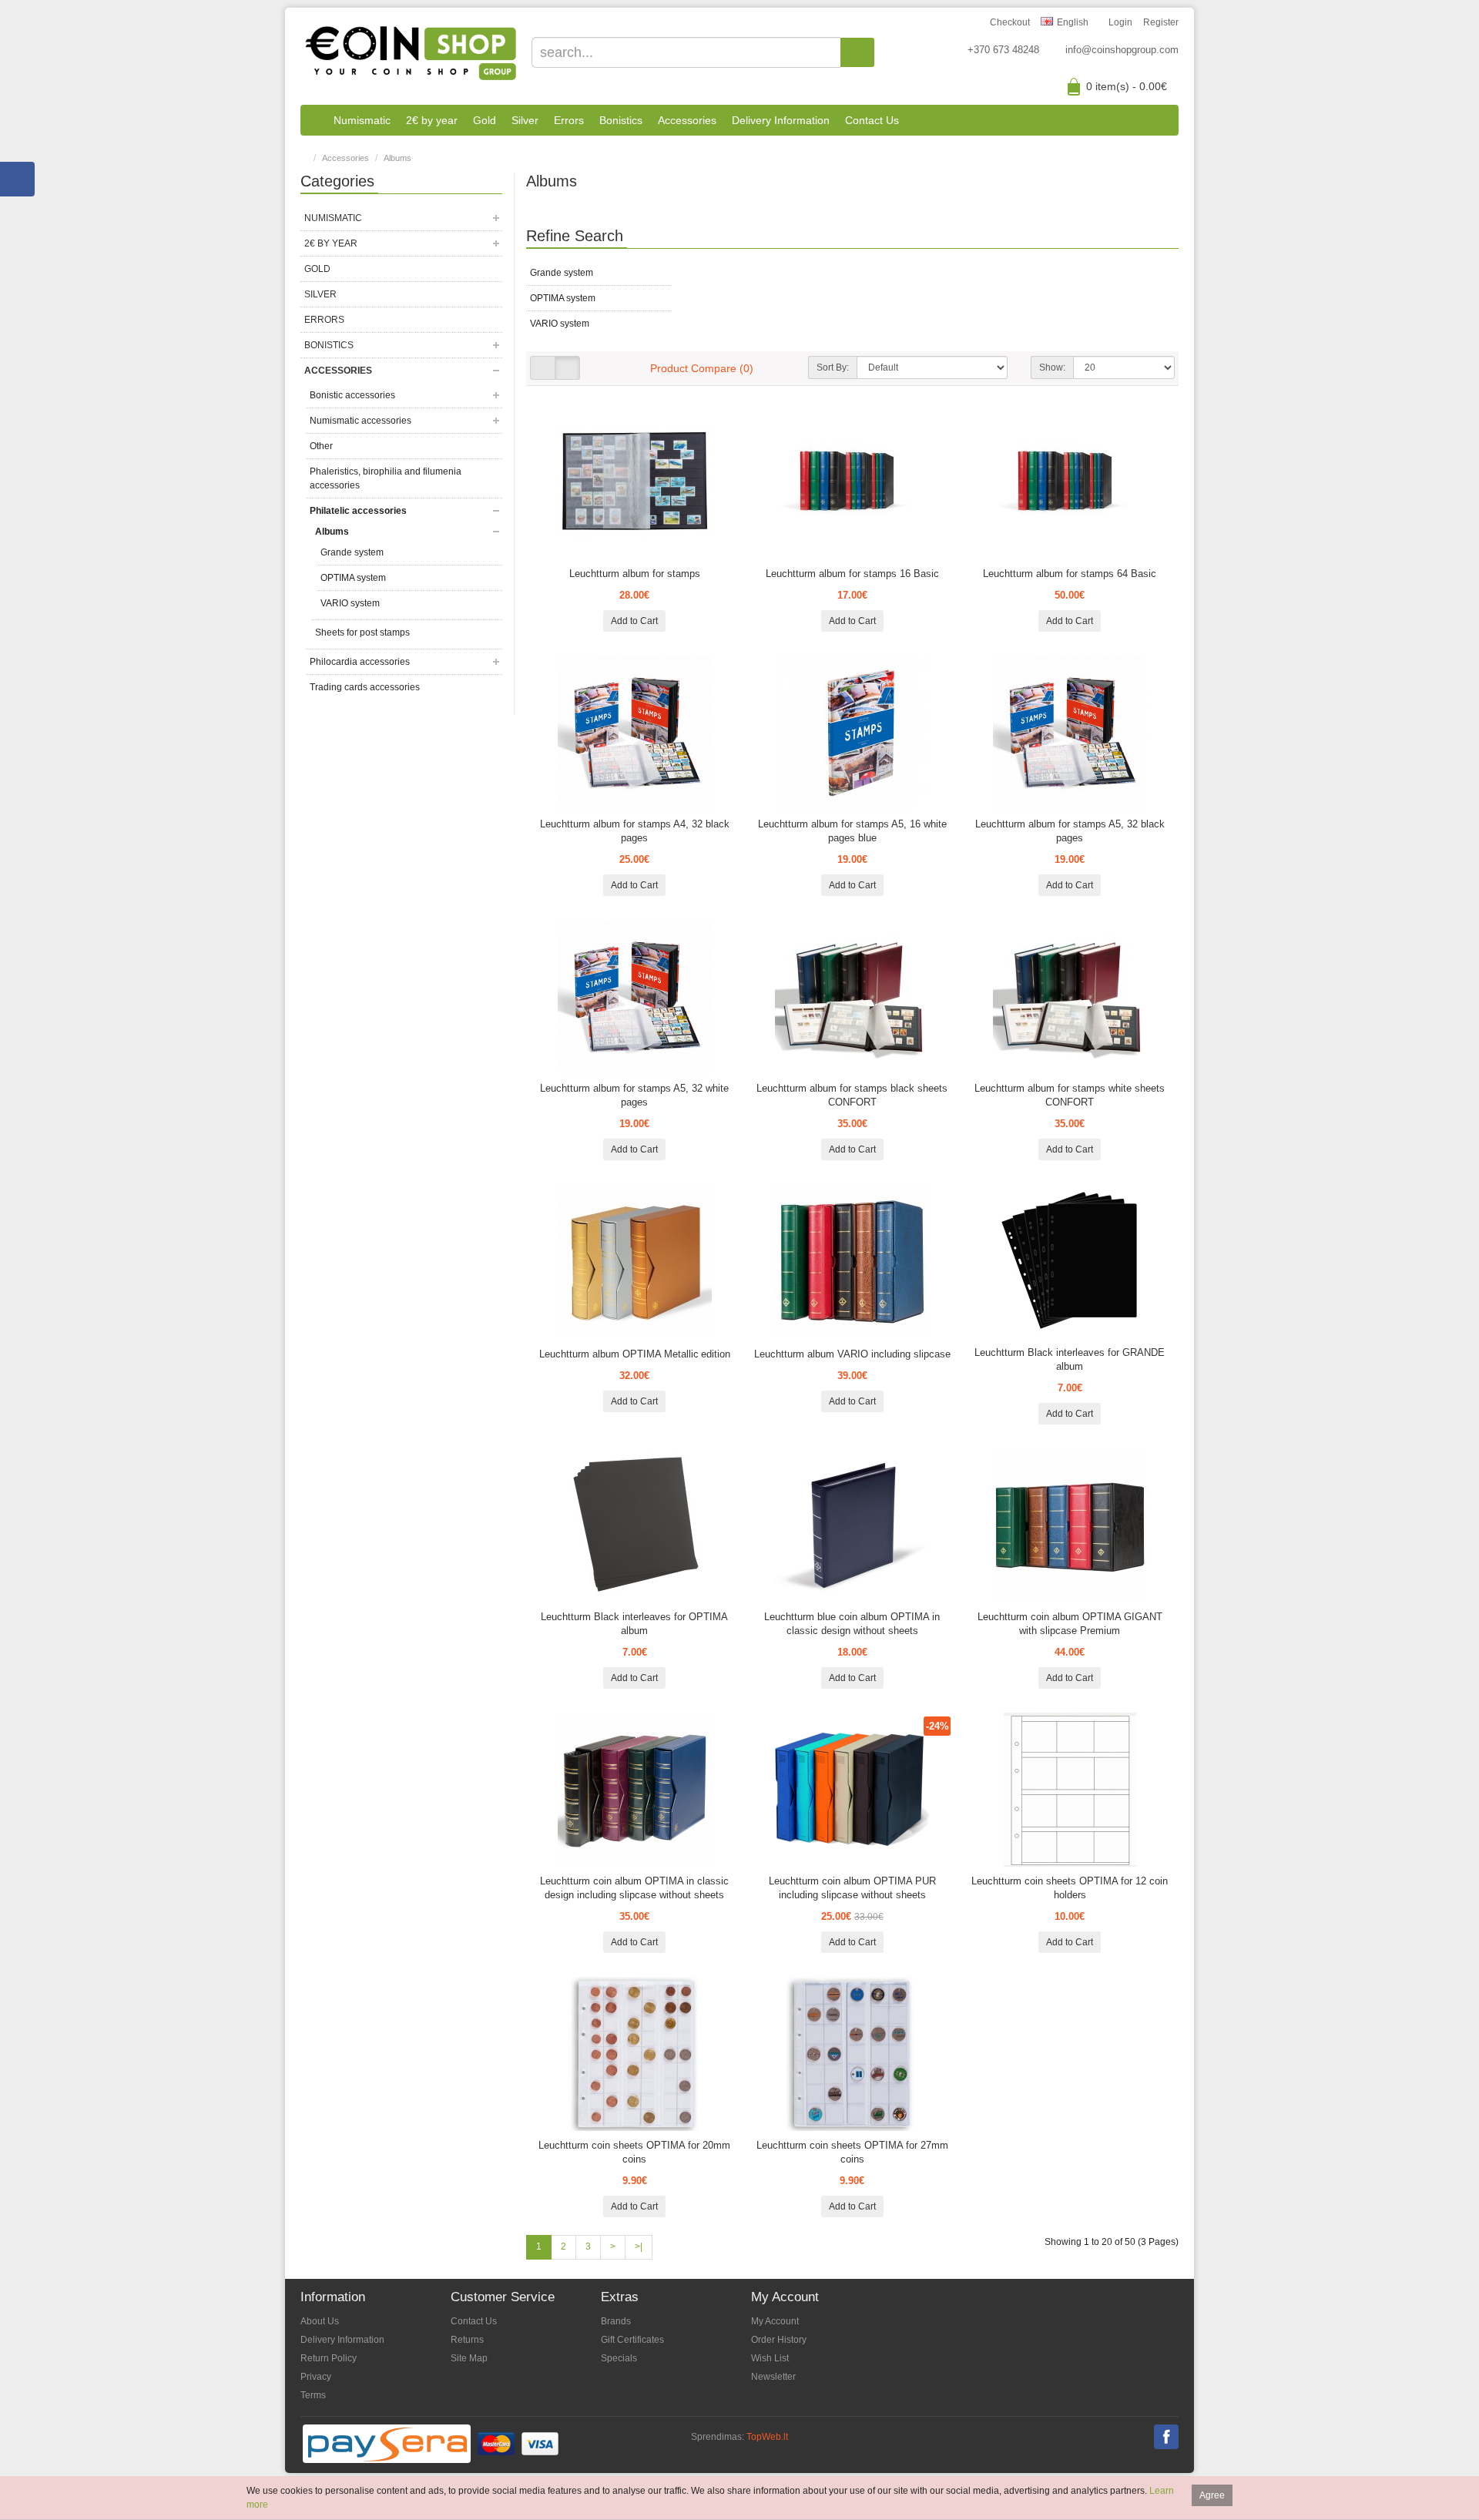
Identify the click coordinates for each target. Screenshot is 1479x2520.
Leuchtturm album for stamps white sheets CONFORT (1070, 1095)
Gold (485, 120)
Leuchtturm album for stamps (635, 574)
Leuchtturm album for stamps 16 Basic (852, 574)
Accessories (687, 120)
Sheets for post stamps (362, 633)
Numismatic (362, 120)
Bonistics (621, 120)
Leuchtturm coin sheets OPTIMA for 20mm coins (634, 2152)
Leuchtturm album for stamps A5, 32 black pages (1070, 831)
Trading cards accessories (365, 687)
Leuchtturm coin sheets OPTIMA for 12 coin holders (1070, 1888)
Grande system (352, 552)
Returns (467, 2340)
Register (1161, 22)
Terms (313, 2395)
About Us (320, 2321)
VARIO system (350, 603)
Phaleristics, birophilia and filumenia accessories (386, 478)
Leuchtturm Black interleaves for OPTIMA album (634, 1624)
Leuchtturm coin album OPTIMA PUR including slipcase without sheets (852, 1888)
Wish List (770, 2358)
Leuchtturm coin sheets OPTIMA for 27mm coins (852, 2152)
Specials (619, 2358)
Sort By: (833, 367)
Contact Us (872, 120)
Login (1120, 22)
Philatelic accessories (358, 511)
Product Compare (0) (702, 368)
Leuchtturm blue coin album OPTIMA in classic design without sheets (852, 1624)
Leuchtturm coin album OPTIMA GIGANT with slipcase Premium (1070, 1624)
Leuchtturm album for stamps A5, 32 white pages (634, 1095)
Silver (525, 120)
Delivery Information (781, 120)
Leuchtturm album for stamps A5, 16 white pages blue (852, 831)
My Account (775, 2321)
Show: (1052, 367)
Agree (1212, 2495)
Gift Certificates (632, 2340)
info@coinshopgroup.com (1122, 50)
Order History (779, 2340)
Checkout (1010, 22)
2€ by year (432, 120)
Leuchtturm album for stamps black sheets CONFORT (852, 1095)
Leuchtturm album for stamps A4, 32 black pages (635, 831)
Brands (616, 2321)
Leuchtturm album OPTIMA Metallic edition (635, 1354)
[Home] (313, 120)
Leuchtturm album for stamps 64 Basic (1070, 574)
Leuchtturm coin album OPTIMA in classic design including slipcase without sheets (634, 1888)
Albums (397, 158)
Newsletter (773, 2377)
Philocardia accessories (360, 662)
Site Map (469, 2358)
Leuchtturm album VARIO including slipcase (852, 1354)
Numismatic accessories (361, 421)
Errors (569, 120)
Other (321, 446)
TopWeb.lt (767, 2437)
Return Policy (329, 2358)
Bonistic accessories (352, 395)
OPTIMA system (353, 578)
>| (639, 2247)
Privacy (316, 2377)
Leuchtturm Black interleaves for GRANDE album (1070, 1359)
